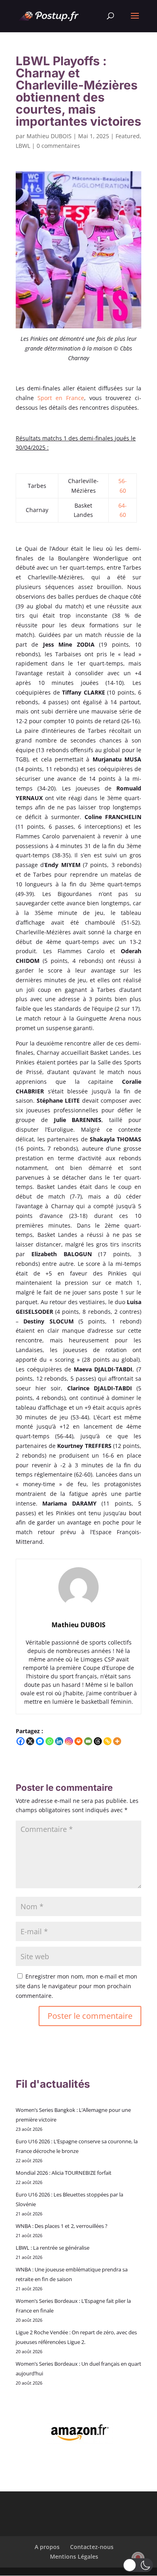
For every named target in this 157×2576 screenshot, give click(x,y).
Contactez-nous (92, 2547)
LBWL (23, 146)
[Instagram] (69, 1741)
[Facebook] (21, 1741)
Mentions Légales (74, 2556)
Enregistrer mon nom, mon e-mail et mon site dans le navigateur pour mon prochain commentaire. (76, 1986)
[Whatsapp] (50, 1741)
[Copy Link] (107, 1741)
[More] (117, 1741)
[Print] (78, 1741)
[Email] (88, 1741)
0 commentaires (58, 146)
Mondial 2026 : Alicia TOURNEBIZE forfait (64, 2173)
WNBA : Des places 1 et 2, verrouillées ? (62, 2226)
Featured (128, 136)
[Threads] (98, 1741)
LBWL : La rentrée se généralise (53, 2248)
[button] (138, 2565)
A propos (47, 2547)
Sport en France (61, 398)
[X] (30, 1741)
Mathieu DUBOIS (49, 136)
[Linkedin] (59, 1741)
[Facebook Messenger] (40, 1741)
